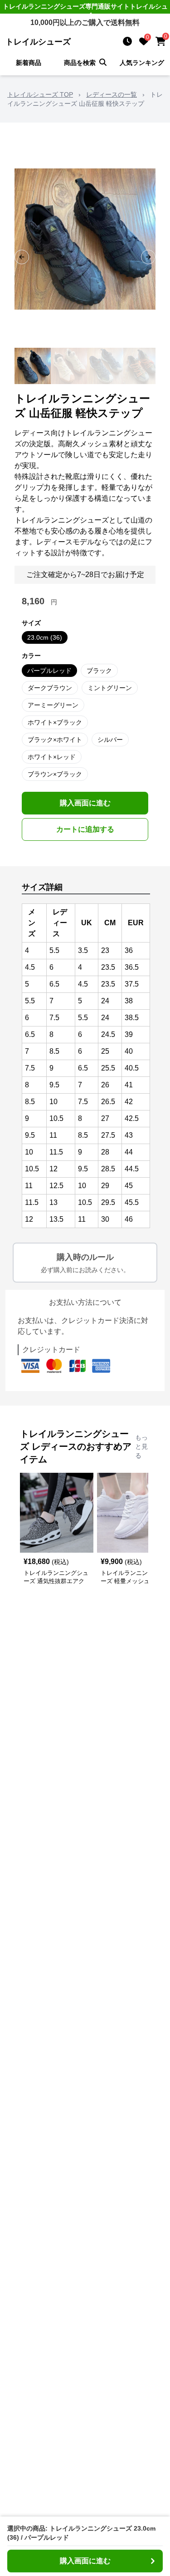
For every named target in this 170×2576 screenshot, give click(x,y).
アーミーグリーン (53, 705)
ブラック (99, 671)
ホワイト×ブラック (55, 722)
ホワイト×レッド (52, 757)
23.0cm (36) (45, 637)
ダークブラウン (50, 688)
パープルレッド (49, 671)
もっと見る (141, 1446)
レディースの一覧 (112, 94)
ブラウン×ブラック (55, 774)
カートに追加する (85, 829)
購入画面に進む (85, 803)
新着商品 (29, 63)
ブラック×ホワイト (55, 740)
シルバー (110, 740)
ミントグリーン (110, 688)
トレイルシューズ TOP (40, 94)
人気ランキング (142, 63)
